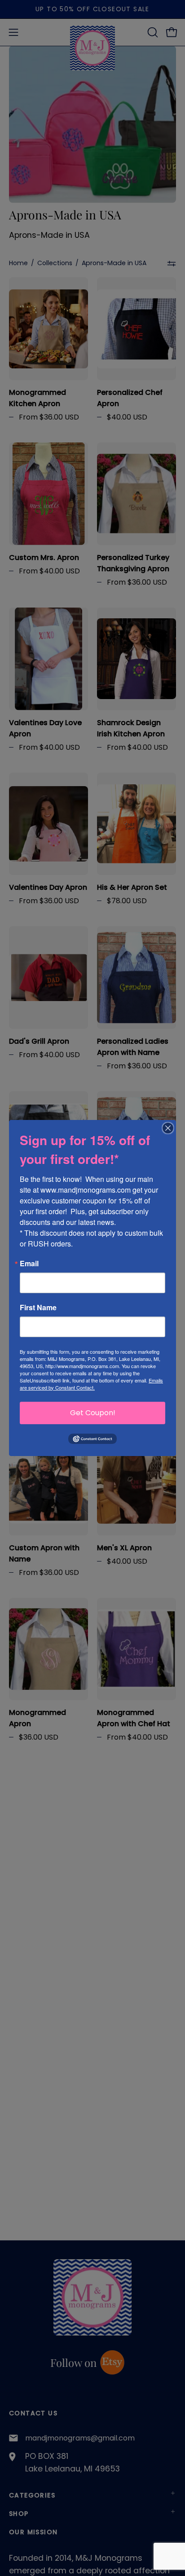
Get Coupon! (93, 1413)
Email (29, 1264)
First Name (38, 1308)
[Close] (168, 1128)
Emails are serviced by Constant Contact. (91, 1384)
